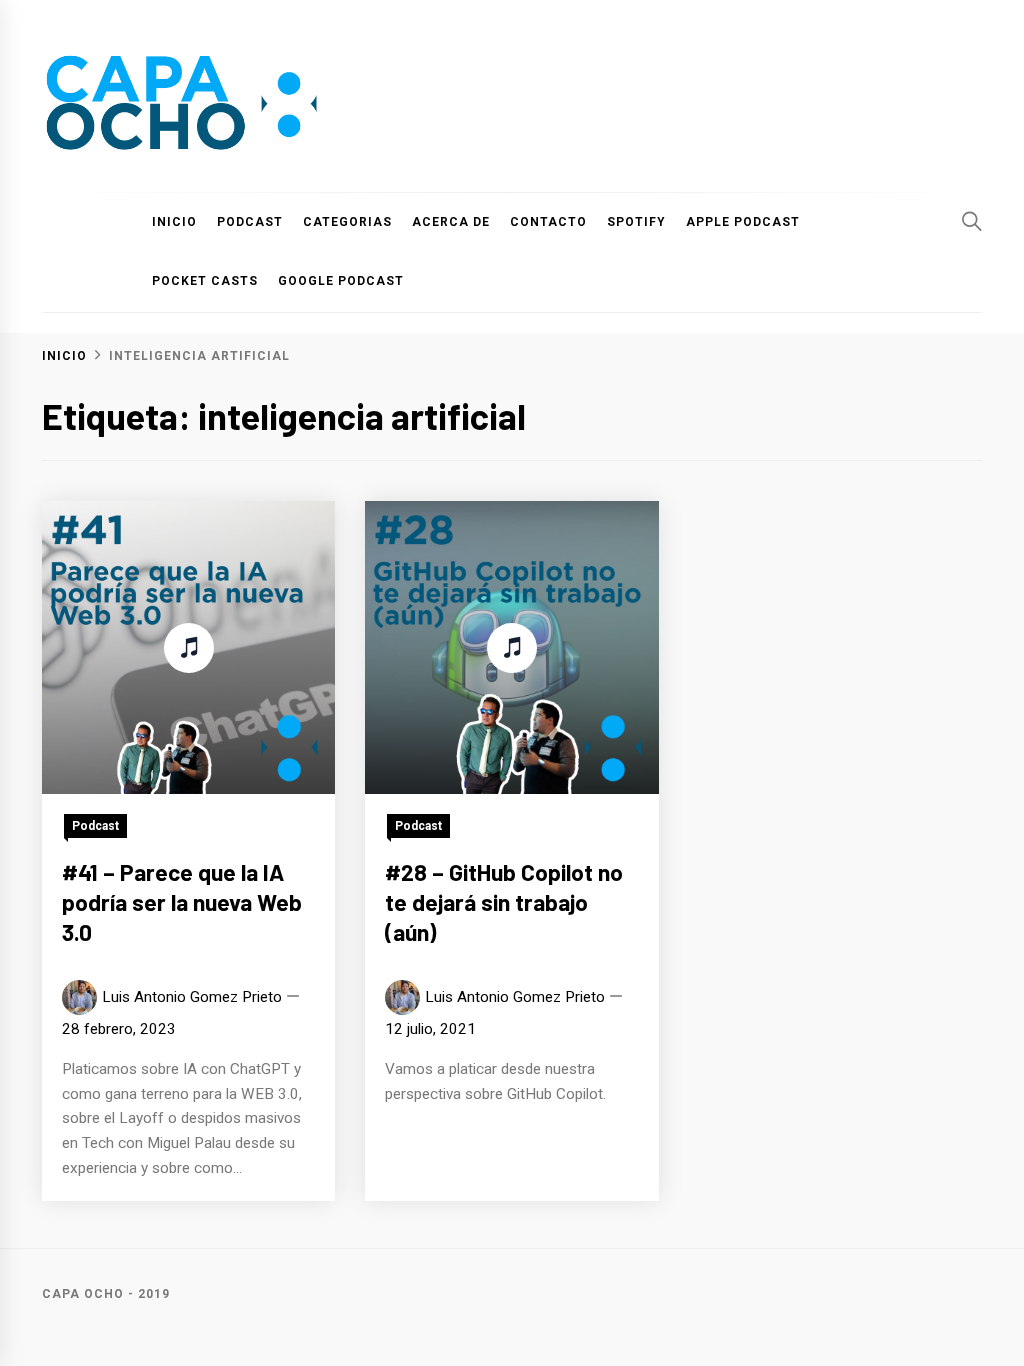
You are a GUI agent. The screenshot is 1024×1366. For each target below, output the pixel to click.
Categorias (347, 222)
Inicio (174, 222)
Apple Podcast (743, 222)
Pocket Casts (205, 281)
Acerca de (451, 222)
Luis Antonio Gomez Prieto (192, 997)
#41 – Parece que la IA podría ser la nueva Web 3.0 (182, 902)
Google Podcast (341, 281)
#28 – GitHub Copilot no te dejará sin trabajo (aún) (504, 902)
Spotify (636, 222)
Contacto (548, 222)
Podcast (250, 222)
